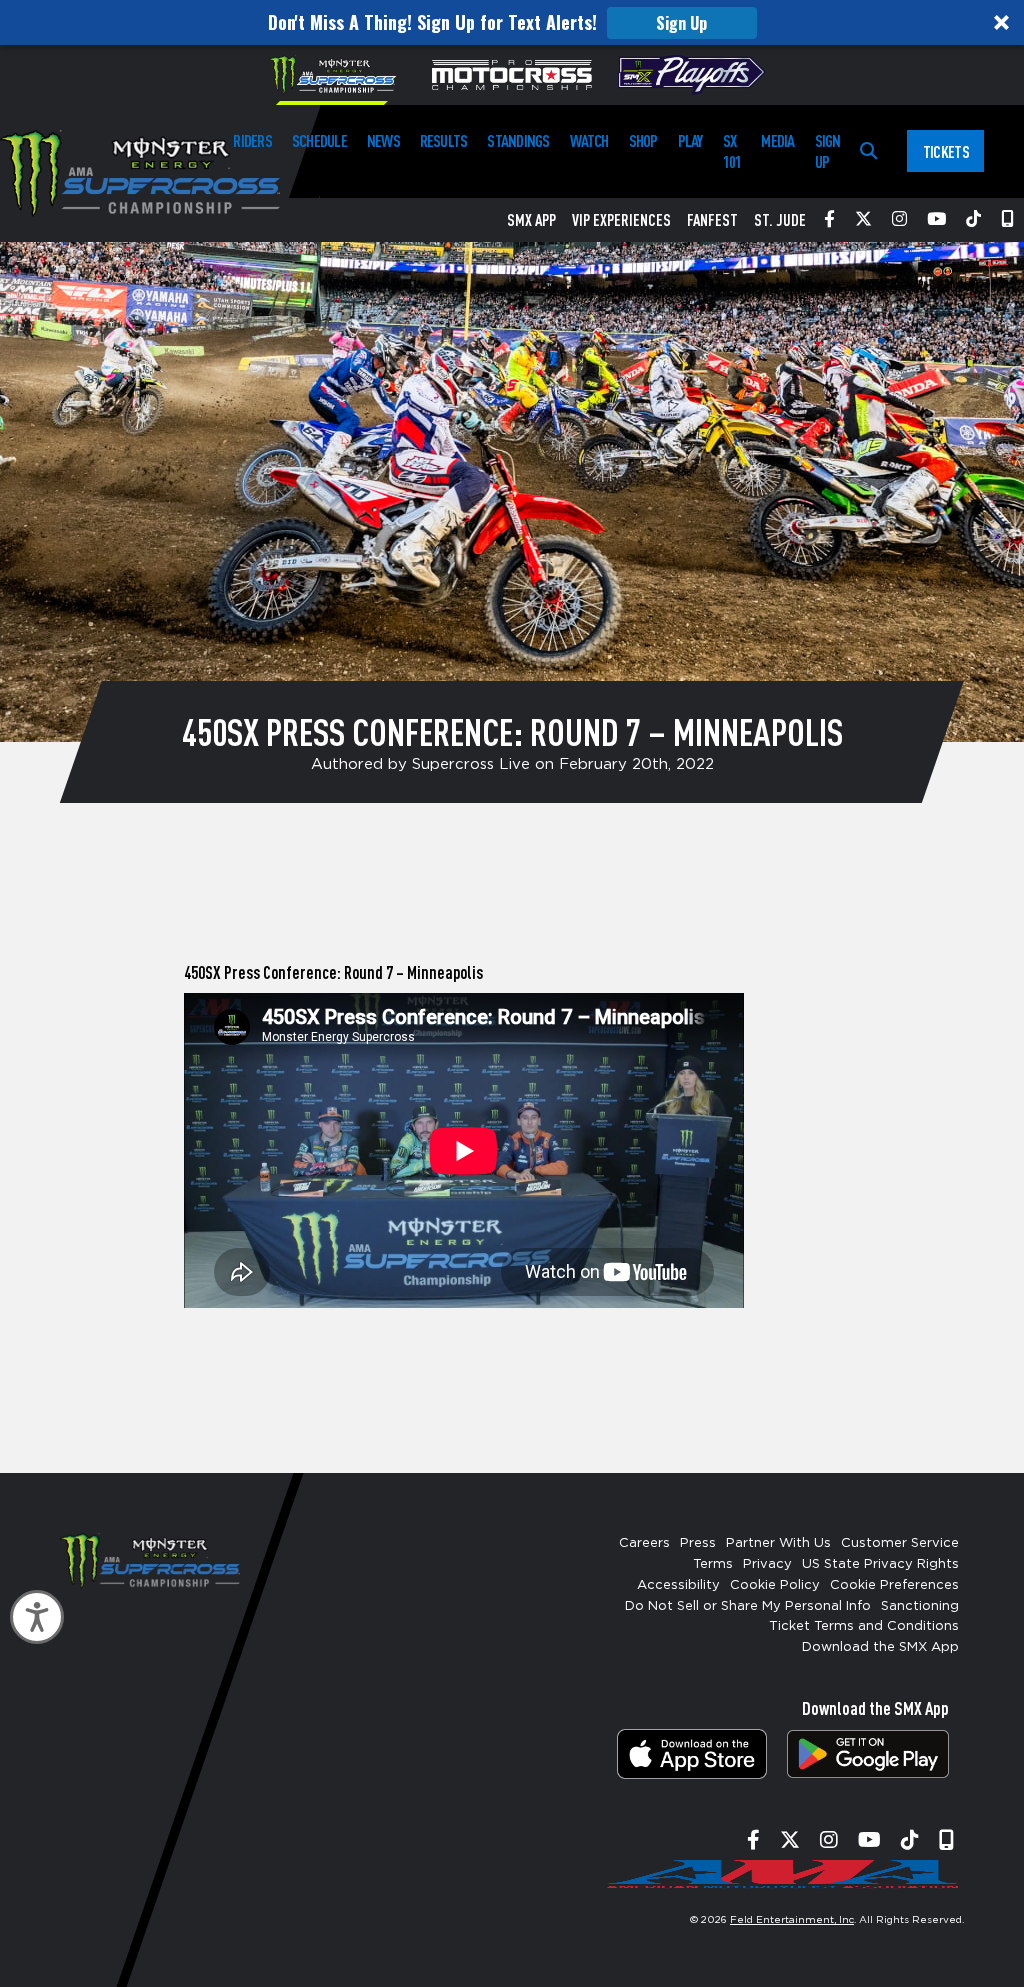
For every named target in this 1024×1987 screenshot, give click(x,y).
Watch (589, 140)
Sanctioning (920, 1606)
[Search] (868, 151)
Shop (643, 140)
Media (777, 140)
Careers (644, 1543)
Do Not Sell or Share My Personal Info (748, 1606)
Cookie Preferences (894, 1585)
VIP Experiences (621, 220)
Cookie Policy (775, 1585)
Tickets (946, 151)
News (383, 140)
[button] (512, 22)
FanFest (712, 220)
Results (444, 140)
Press (698, 1543)
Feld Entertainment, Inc (792, 1920)
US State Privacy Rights (880, 1564)
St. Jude (780, 220)
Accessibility (678, 1585)
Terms (713, 1564)
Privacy (767, 1564)
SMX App (531, 220)
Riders (252, 140)
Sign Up (681, 23)
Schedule (319, 140)
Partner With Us (778, 1543)
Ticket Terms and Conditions (864, 1626)
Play (690, 140)
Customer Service (900, 1543)
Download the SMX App (880, 1647)
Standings (518, 140)
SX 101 (732, 151)
